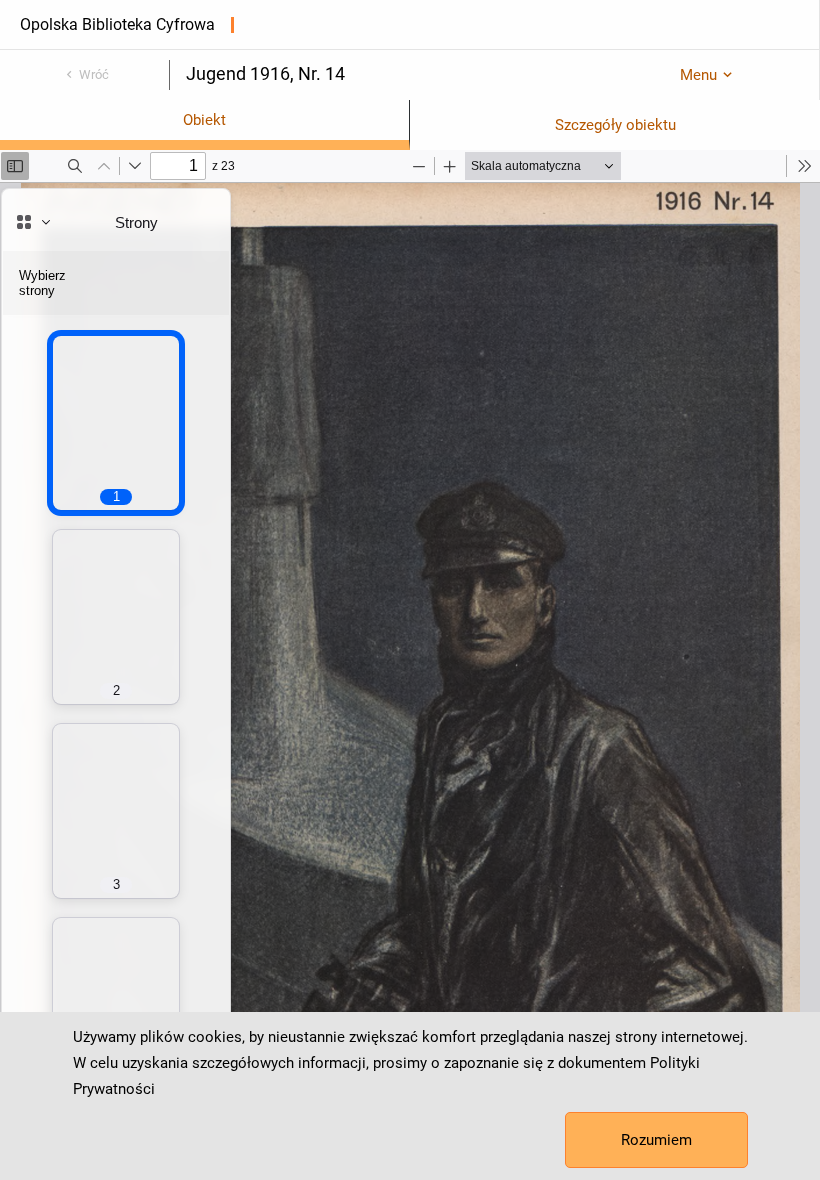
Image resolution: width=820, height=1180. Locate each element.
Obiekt (204, 120)
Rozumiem (656, 1140)
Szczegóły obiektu (615, 125)
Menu (698, 75)
